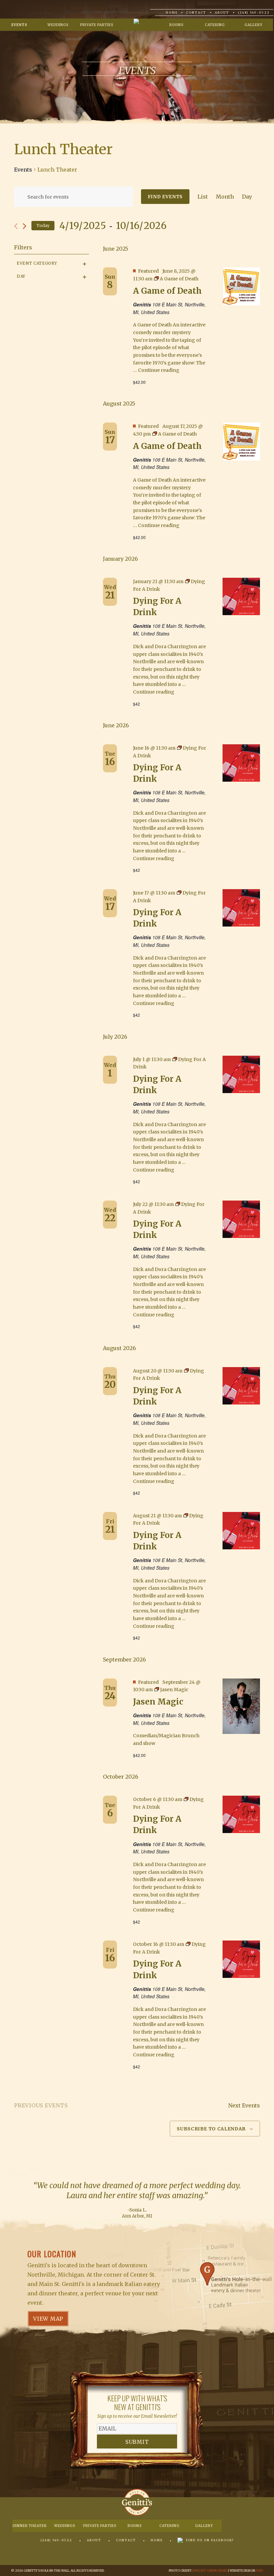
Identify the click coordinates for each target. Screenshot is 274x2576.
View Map (48, 2319)
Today (43, 225)
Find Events (165, 197)
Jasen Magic (158, 1702)
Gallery (254, 25)
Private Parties (97, 25)
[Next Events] (25, 226)
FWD (260, 2570)
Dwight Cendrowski (210, 2570)
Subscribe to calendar (211, 2129)
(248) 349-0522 (254, 13)
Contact (196, 13)
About (222, 13)
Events (19, 25)
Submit (137, 2442)
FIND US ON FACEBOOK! (210, 2540)
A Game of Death (167, 291)
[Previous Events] (16, 226)
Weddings (58, 25)
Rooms (176, 25)
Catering (215, 25)
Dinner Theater (30, 2526)
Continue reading (159, 370)
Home (172, 13)
